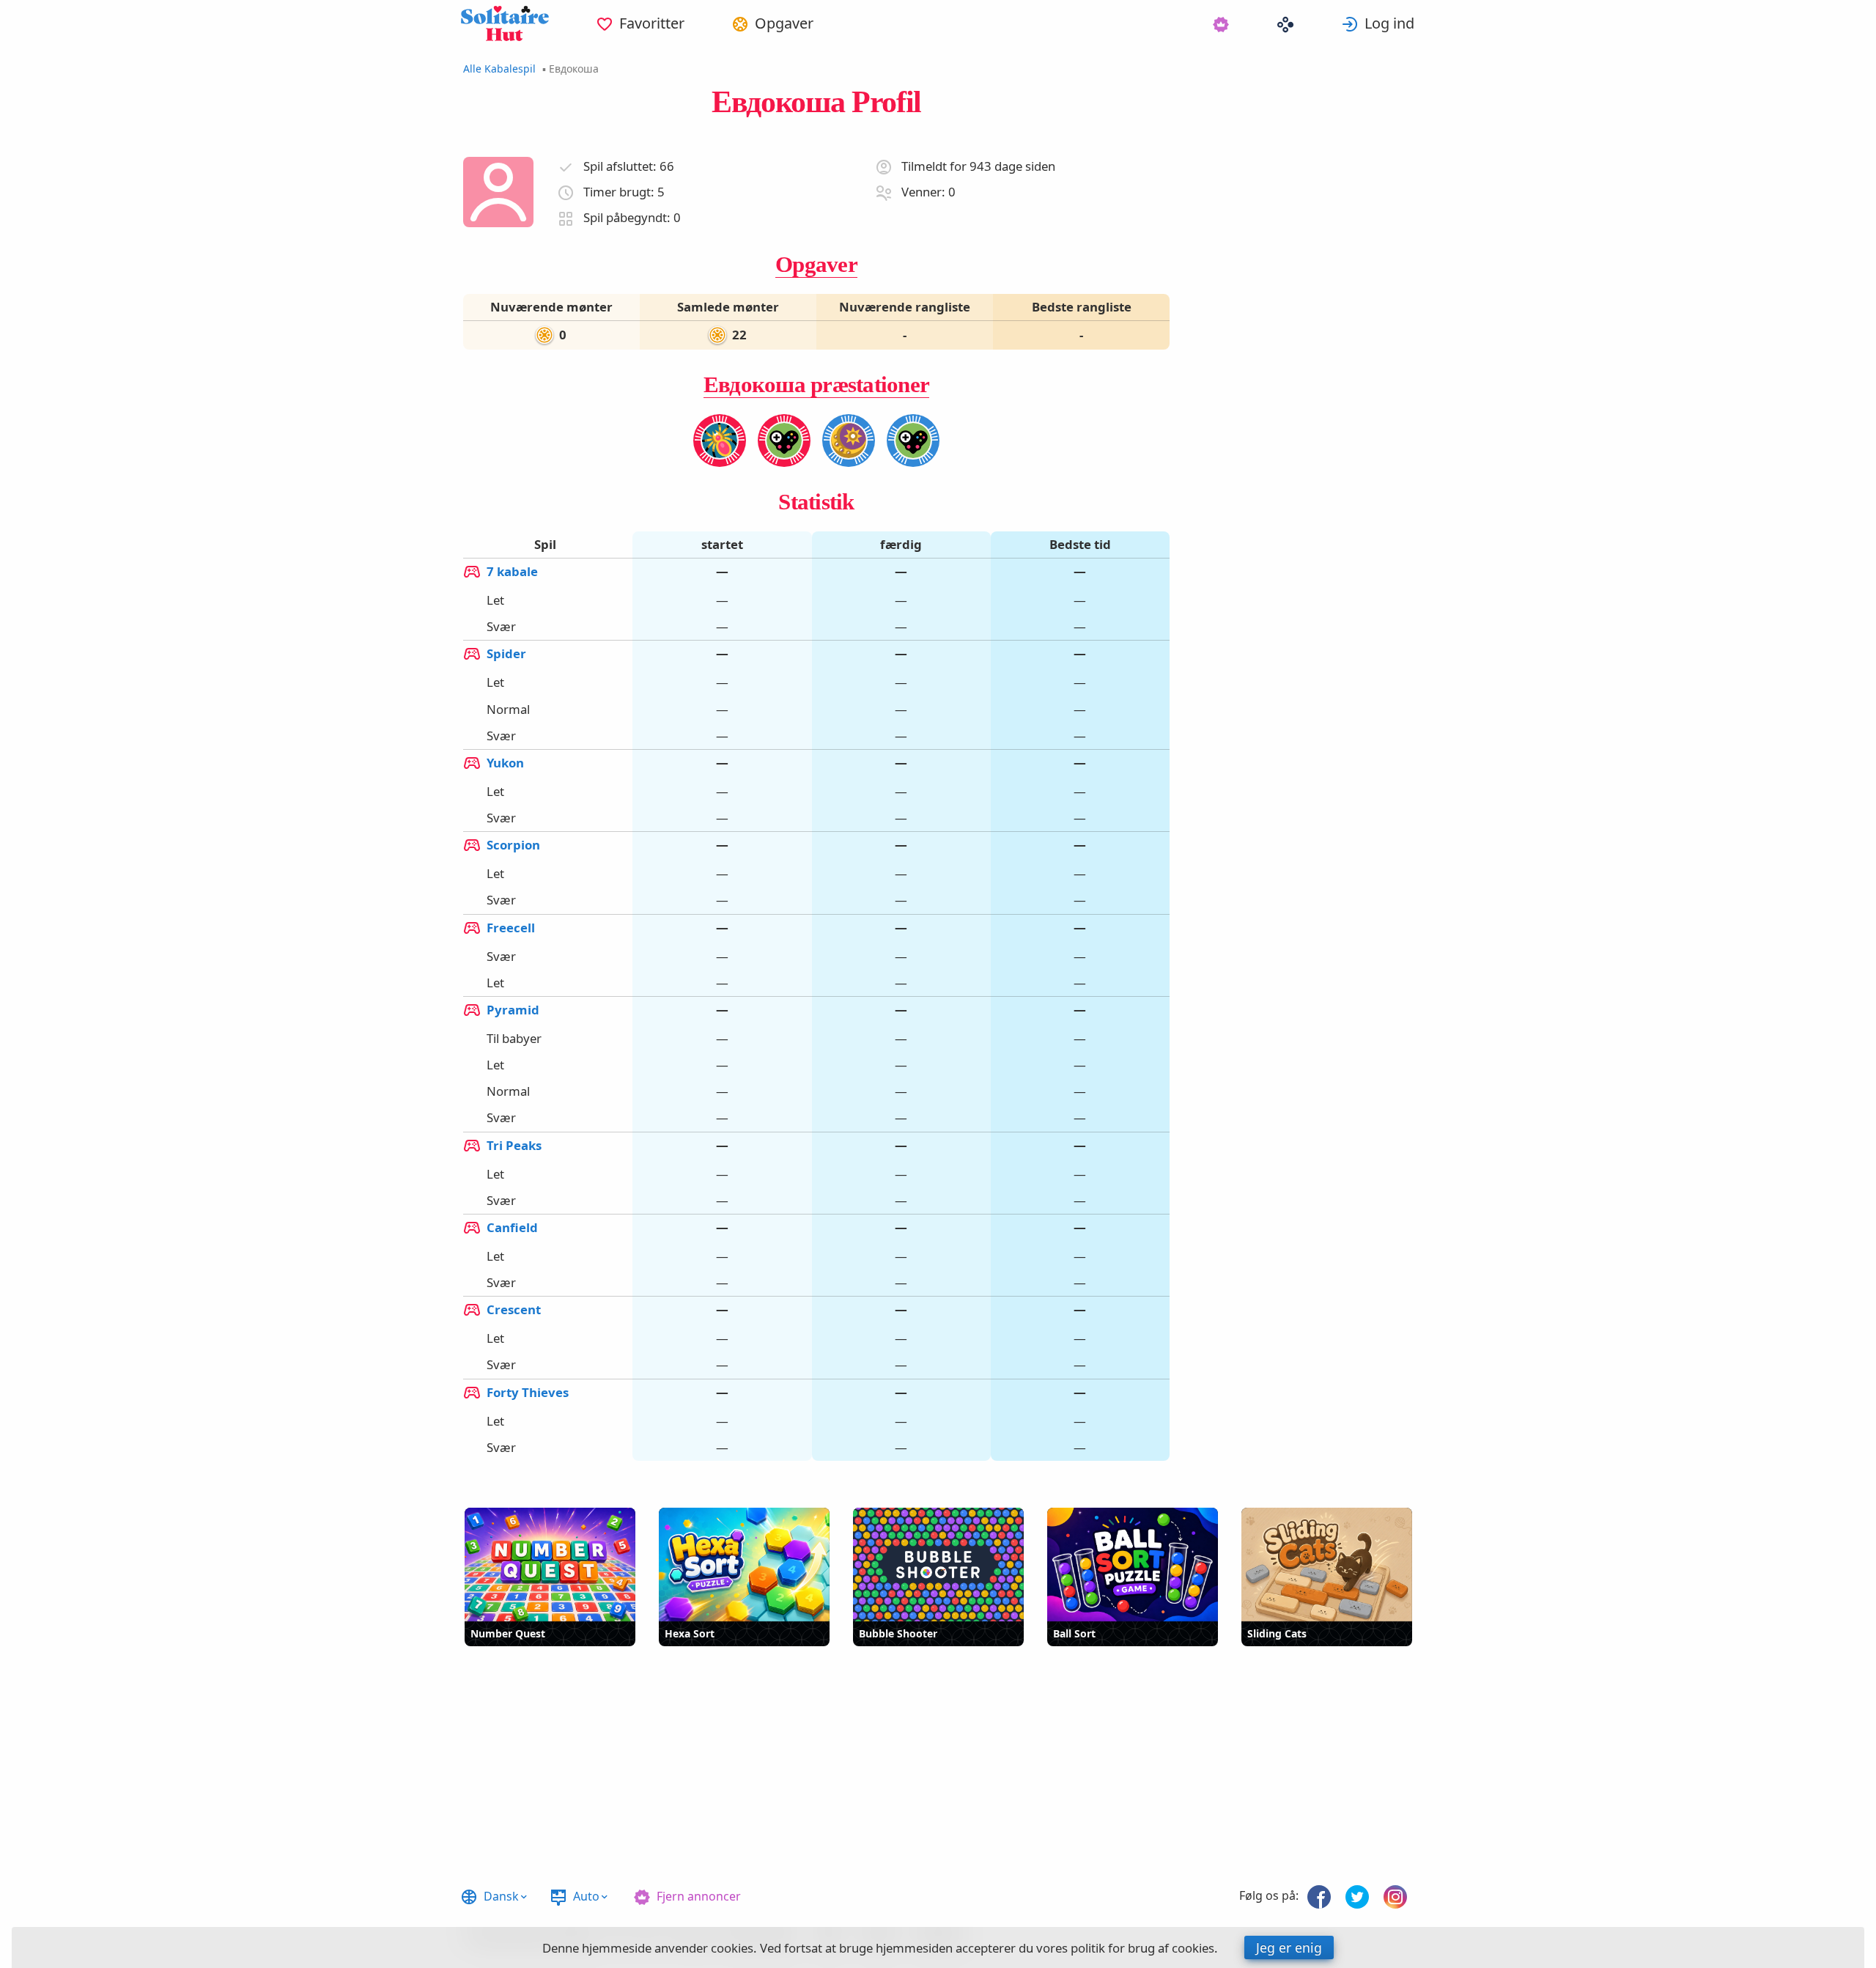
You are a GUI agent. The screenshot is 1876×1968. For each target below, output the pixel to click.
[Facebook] (1319, 1897)
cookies (732, 1948)
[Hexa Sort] (744, 1565)
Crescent (514, 1309)
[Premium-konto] (1221, 23)
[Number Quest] (550, 1565)
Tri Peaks (514, 1145)
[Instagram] (1395, 1897)
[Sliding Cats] (1327, 1565)
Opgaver (816, 264)
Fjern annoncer (699, 1896)
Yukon (505, 762)
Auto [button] (586, 1896)
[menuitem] (640, 23)
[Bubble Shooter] (938, 1565)
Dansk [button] (501, 1896)
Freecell (511, 927)
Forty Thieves (528, 1392)
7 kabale (512, 571)
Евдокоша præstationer (816, 384)
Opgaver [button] (784, 23)
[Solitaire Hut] (505, 23)
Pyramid (513, 1009)
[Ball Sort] (1133, 1565)
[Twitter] (1357, 1897)
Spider (506, 653)
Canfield (512, 1227)
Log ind (1389, 23)
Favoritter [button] (652, 23)
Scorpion (513, 845)
